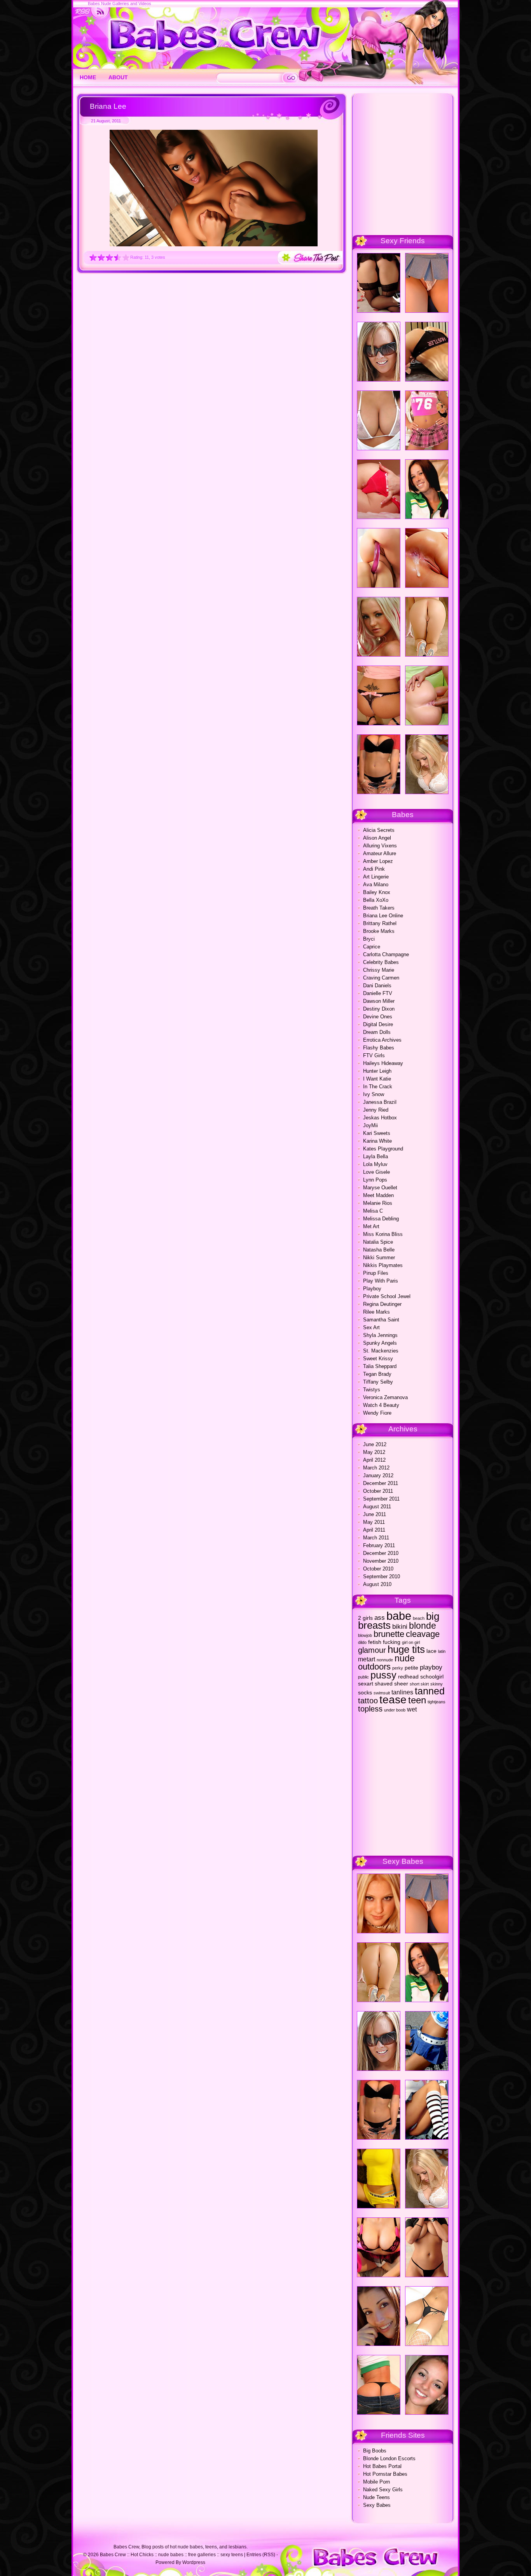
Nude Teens (376, 2497)
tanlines (402, 1692)
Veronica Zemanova (385, 1397)
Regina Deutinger (382, 1304)
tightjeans (437, 1702)
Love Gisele (376, 1172)
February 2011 (379, 1545)
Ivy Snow (374, 1094)
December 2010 (381, 1553)
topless (370, 1709)
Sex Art (371, 1327)
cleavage (423, 1634)
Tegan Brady (377, 1374)
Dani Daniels (377, 986)
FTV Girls (374, 1055)
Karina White (377, 1141)
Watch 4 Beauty (381, 1405)
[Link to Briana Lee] (214, 245)
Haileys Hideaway (383, 1063)
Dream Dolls (377, 1032)
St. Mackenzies (381, 1351)
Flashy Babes (379, 1048)
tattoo (368, 1701)
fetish (375, 1642)
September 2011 (381, 1499)
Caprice (372, 947)
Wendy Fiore (377, 1413)
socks (365, 1693)
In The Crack (378, 1087)
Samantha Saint (381, 1320)
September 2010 (382, 1576)
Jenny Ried (376, 1110)
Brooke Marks (379, 931)
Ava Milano (376, 885)
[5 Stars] (126, 257)
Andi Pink (374, 869)
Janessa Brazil (380, 1102)
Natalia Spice (378, 1242)
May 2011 (374, 1522)
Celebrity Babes (381, 962)
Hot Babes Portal (382, 2466)
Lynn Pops (375, 1180)
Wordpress (194, 2562)
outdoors (374, 1667)
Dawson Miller (379, 1001)
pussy (383, 1675)
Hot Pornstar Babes (385, 2474)
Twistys (372, 1390)
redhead (408, 1677)
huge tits (406, 1649)
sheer (401, 1684)
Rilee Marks (376, 1312)
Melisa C (373, 1211)
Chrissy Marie (379, 970)
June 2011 (375, 1514)
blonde (423, 1626)
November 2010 (381, 1561)
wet (412, 1709)
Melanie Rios (378, 1203)
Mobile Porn (376, 2482)
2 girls (365, 1618)
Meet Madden (378, 1195)
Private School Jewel (387, 1296)
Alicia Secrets (379, 830)
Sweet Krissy (378, 1359)
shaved (384, 1684)
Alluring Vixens (380, 846)
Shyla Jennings (380, 1335)
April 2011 (374, 1530)
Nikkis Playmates (383, 1265)
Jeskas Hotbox (380, 1118)
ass (380, 1617)
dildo (362, 1642)
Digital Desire (378, 1024)
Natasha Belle (379, 1250)
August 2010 (377, 1584)
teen (417, 1700)
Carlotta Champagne (386, 954)
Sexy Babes (377, 2505)
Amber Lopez (378, 861)
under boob (395, 1710)
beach (419, 1618)
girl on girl (411, 1642)
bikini (400, 1626)
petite (411, 1668)
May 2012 (374, 1452)
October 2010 (378, 1569)
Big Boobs (375, 2451)
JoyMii (370, 1125)
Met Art (371, 1226)
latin (442, 1651)
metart (367, 1659)
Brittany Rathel (380, 923)
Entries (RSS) (261, 2555)
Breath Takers (379, 908)
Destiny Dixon (379, 1009)
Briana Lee (108, 106)
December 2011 (381, 1483)
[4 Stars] (118, 257)
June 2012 (375, 1444)
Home (88, 77)
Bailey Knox (377, 892)
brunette (389, 1634)
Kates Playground (383, 1149)
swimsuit (382, 1693)
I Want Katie (377, 1079)
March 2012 (376, 1468)
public (363, 1677)
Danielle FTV (378, 993)
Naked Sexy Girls (383, 2490)
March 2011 (376, 1538)
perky (398, 1668)
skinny (437, 1684)
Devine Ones (378, 1017)
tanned (430, 1691)
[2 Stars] (101, 257)
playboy (431, 1667)
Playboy (372, 1289)
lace (431, 1651)
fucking (392, 1642)
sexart (366, 1684)
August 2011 (377, 1507)
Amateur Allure (380, 853)
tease (393, 1700)
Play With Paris (381, 1281)
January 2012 (378, 1475)
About (118, 77)
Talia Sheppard (380, 1366)
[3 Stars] (109, 257)
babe (399, 1616)
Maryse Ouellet (380, 1188)
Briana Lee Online (383, 916)
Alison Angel (377, 838)
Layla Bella (376, 1156)
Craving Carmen (381, 978)
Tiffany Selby (378, 1382)
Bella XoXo (376, 900)
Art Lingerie (376, 877)
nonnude (385, 1660)
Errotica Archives (382, 1040)
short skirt (419, 1684)
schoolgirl (432, 1677)
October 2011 (378, 1491)
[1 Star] (93, 257)
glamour (372, 1650)
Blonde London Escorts (389, 2458)
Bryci (369, 939)
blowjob (365, 1635)
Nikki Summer (379, 1257)
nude (405, 1658)
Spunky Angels (380, 1343)
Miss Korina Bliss (383, 1234)
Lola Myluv (375, 1164)
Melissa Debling (381, 1219)
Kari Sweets (377, 1133)
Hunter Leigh (377, 1071)
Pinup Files (376, 1273)
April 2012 (374, 1460)
